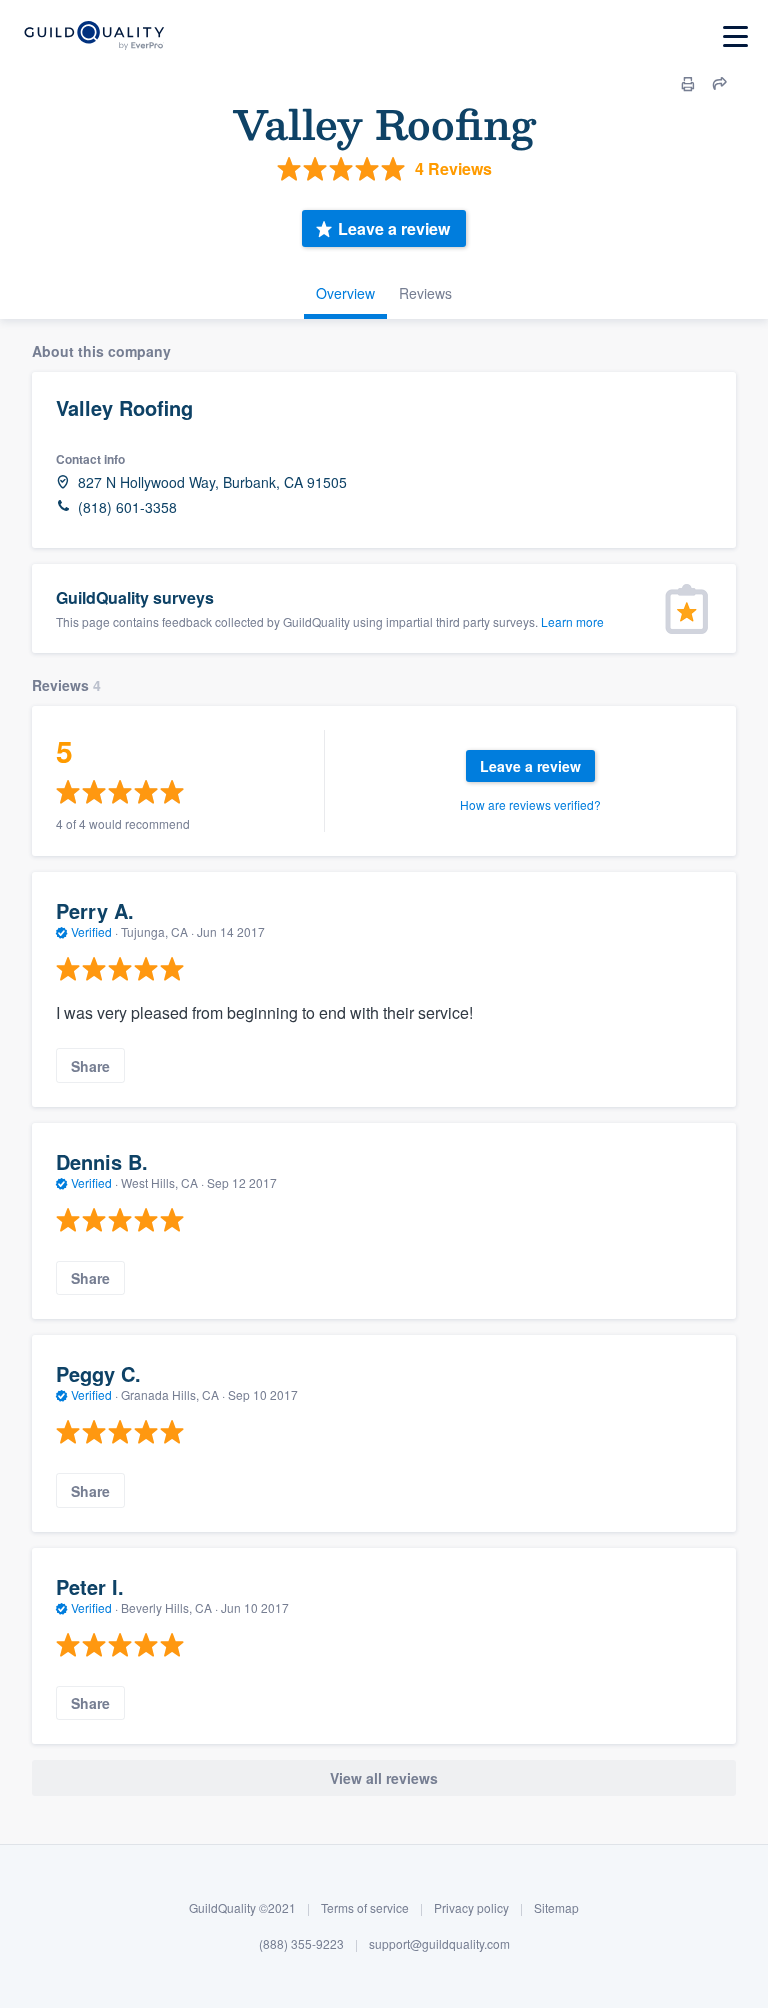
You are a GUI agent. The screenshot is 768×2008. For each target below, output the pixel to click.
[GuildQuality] (93, 36)
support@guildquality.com (439, 1943)
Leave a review (394, 228)
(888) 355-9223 (301, 1943)
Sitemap (556, 1907)
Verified (91, 931)
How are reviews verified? (530, 804)
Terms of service (365, 1907)
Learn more (572, 621)
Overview (345, 293)
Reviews (425, 293)
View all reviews (384, 1778)
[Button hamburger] (735, 36)
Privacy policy (471, 1907)
